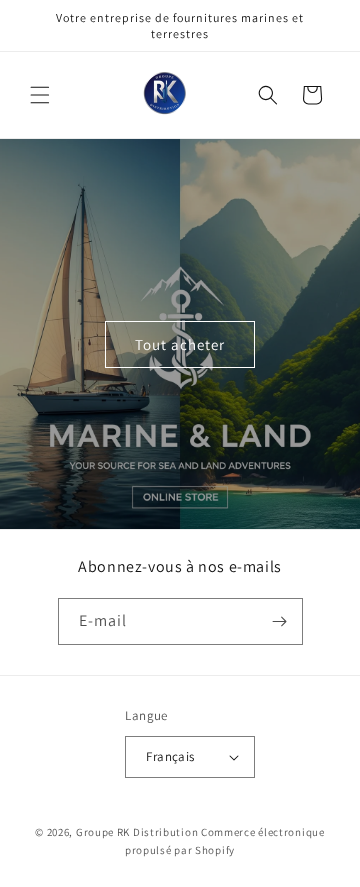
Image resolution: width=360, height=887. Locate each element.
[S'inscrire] (280, 621)
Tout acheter (180, 343)
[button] (40, 95)
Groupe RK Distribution (137, 832)
